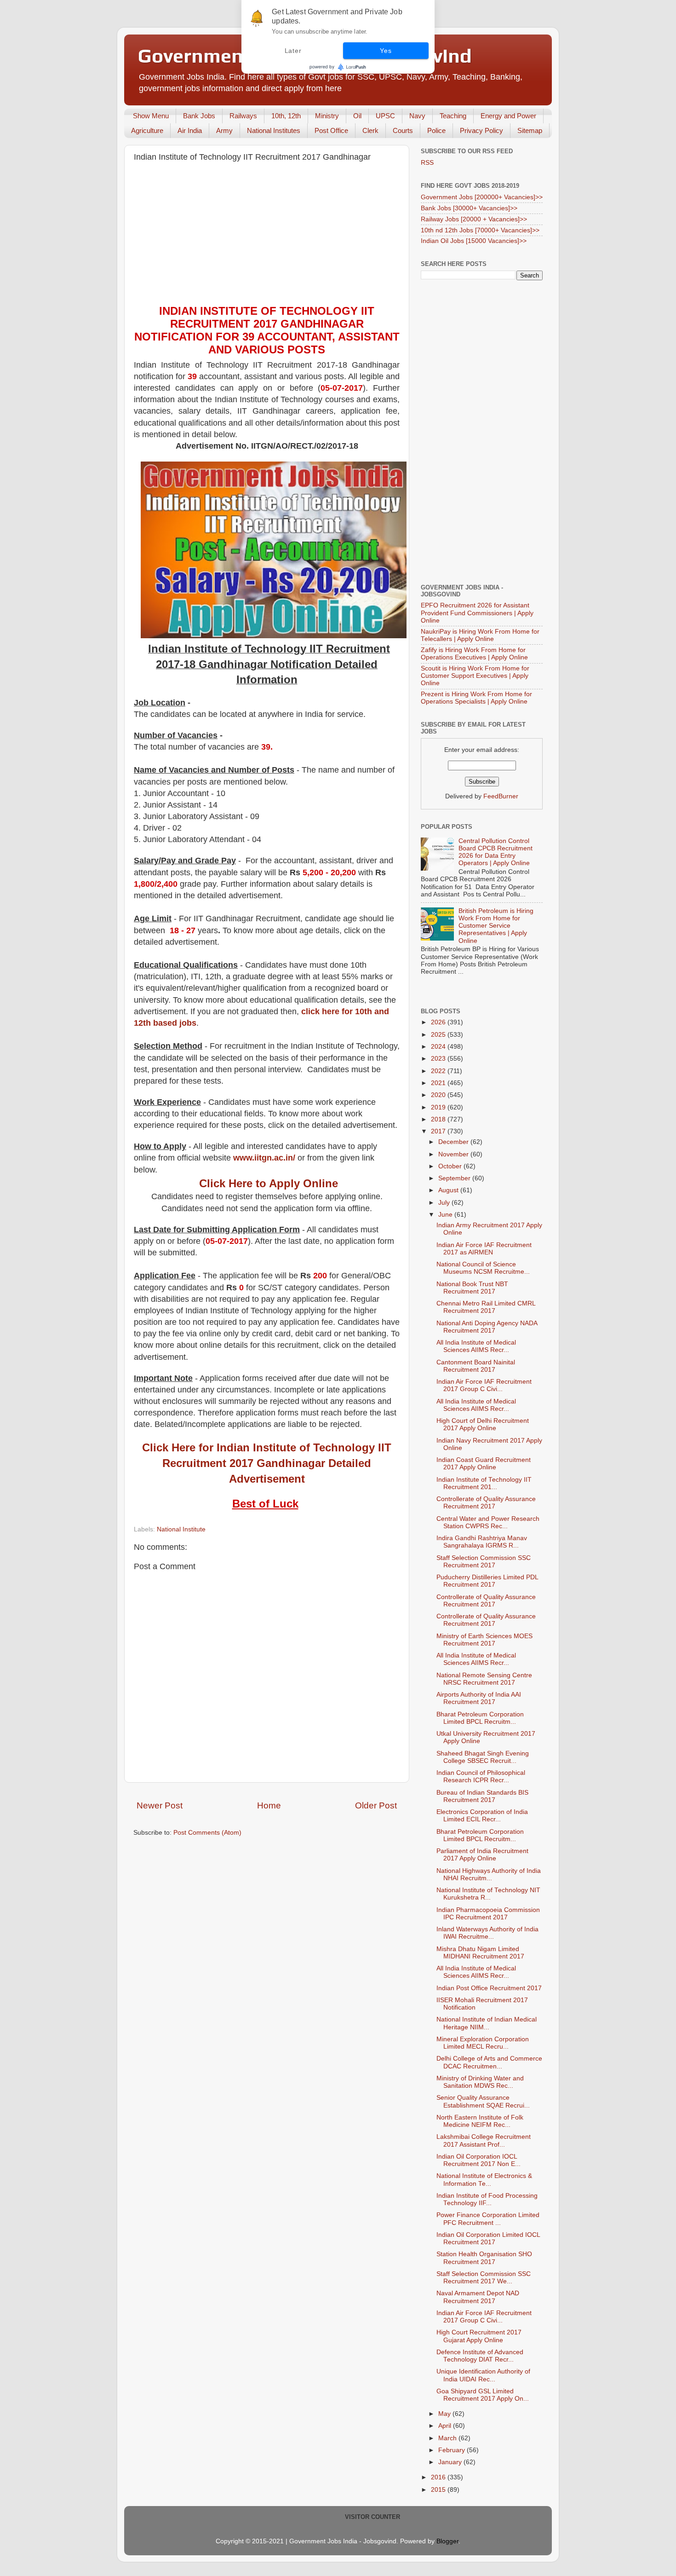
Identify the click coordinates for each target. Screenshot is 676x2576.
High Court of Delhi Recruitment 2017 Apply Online (483, 1424)
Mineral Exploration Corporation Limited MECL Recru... (483, 2043)
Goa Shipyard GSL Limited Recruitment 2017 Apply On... (483, 2395)
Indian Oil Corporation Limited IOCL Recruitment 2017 (488, 2238)
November (454, 1154)
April (446, 2426)
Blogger (447, 2541)
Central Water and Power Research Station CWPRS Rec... (488, 1522)
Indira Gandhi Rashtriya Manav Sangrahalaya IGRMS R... (482, 1542)
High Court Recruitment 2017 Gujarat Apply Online (479, 2336)
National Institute (181, 1529)
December (454, 1142)
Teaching (453, 116)
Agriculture (147, 130)
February (453, 2450)
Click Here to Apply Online (269, 1183)
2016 (439, 2477)
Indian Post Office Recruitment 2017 (489, 1988)
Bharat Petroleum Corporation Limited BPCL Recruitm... (480, 1718)
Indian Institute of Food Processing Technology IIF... (487, 2199)
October (451, 1166)
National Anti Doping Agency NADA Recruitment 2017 (487, 1327)
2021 (439, 1083)
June (446, 1215)
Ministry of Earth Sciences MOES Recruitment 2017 (484, 1640)
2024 (439, 1047)
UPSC (385, 116)
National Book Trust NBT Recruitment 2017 (472, 1288)
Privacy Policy (481, 130)
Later (293, 51)
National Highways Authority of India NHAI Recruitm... (489, 1874)
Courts (403, 130)
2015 (439, 2490)
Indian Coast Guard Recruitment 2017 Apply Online (484, 1464)
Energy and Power (508, 116)
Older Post (376, 1805)
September (455, 1178)
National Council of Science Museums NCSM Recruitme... (483, 1268)
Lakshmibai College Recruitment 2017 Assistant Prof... (484, 2140)
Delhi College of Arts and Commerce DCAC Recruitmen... (489, 2062)
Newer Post (160, 1805)
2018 (439, 1119)
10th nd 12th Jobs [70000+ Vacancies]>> (480, 230)
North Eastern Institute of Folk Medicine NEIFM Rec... (480, 2121)
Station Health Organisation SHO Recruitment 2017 (484, 2258)
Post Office (331, 130)
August (449, 1190)
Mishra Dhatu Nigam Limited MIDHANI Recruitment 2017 (480, 1953)
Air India (190, 130)
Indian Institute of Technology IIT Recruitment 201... (484, 1483)
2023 (439, 1059)
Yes (386, 51)
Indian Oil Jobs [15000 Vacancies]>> (474, 241)
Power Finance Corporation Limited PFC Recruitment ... (488, 2219)
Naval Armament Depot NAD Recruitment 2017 (478, 2297)
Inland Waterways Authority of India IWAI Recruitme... (487, 1933)
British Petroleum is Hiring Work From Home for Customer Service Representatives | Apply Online (496, 926)
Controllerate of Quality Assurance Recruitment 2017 (486, 1503)
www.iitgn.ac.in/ (264, 1158)
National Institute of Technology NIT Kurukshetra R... (488, 1894)
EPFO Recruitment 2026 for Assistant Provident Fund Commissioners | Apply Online (477, 613)
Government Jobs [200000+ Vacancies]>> (482, 197)
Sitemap (530, 130)
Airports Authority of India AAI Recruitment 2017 (479, 1698)
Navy (417, 116)
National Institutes (274, 130)
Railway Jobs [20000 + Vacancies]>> (474, 219)
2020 (439, 1095)
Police (436, 130)
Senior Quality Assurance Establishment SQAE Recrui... (483, 2101)
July (445, 1203)
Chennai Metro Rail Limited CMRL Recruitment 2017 (486, 1307)
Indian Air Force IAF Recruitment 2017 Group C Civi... (484, 1385)
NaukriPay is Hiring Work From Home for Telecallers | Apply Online (480, 635)
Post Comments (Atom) (207, 1833)
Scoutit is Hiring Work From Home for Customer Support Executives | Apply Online (475, 676)
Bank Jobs (199, 116)
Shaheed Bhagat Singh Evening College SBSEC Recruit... (483, 1757)
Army (224, 130)
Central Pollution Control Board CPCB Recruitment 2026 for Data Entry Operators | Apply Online (496, 852)
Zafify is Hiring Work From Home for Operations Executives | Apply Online (474, 654)
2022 (439, 1071)
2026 (439, 1022)
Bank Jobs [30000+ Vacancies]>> (469, 208)
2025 (439, 1035)
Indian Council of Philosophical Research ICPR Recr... (481, 1776)
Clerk (370, 130)
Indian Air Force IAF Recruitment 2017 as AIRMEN (484, 1249)
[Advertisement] (267, 236)
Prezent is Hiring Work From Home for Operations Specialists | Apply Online (476, 698)
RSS (427, 163)
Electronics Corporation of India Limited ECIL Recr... (482, 1816)
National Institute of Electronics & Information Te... (484, 2180)
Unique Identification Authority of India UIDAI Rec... (483, 2375)
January (451, 2462)
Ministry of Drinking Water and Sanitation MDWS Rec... (480, 2082)
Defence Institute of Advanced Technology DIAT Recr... (480, 2356)
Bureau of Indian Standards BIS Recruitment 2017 (482, 1796)
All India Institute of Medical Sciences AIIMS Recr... (476, 1346)
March (448, 2438)
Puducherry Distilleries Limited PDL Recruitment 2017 (487, 1581)
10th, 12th (286, 116)
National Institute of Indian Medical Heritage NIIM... (487, 2023)
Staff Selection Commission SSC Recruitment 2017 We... (484, 2278)
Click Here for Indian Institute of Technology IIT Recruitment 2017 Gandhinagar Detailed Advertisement (267, 1463)
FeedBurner (501, 796)
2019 (439, 1107)
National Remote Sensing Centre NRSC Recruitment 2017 (484, 1679)
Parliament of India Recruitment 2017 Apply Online (482, 1855)
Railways (243, 116)
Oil (357, 116)
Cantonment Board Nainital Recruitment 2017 (476, 1366)
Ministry (327, 116)
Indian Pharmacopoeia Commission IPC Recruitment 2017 (488, 1914)
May (445, 2414)
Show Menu (151, 116)
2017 (439, 1131)
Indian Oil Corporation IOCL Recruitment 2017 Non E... (478, 2160)
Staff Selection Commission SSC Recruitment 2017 (484, 1562)
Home (269, 1805)
